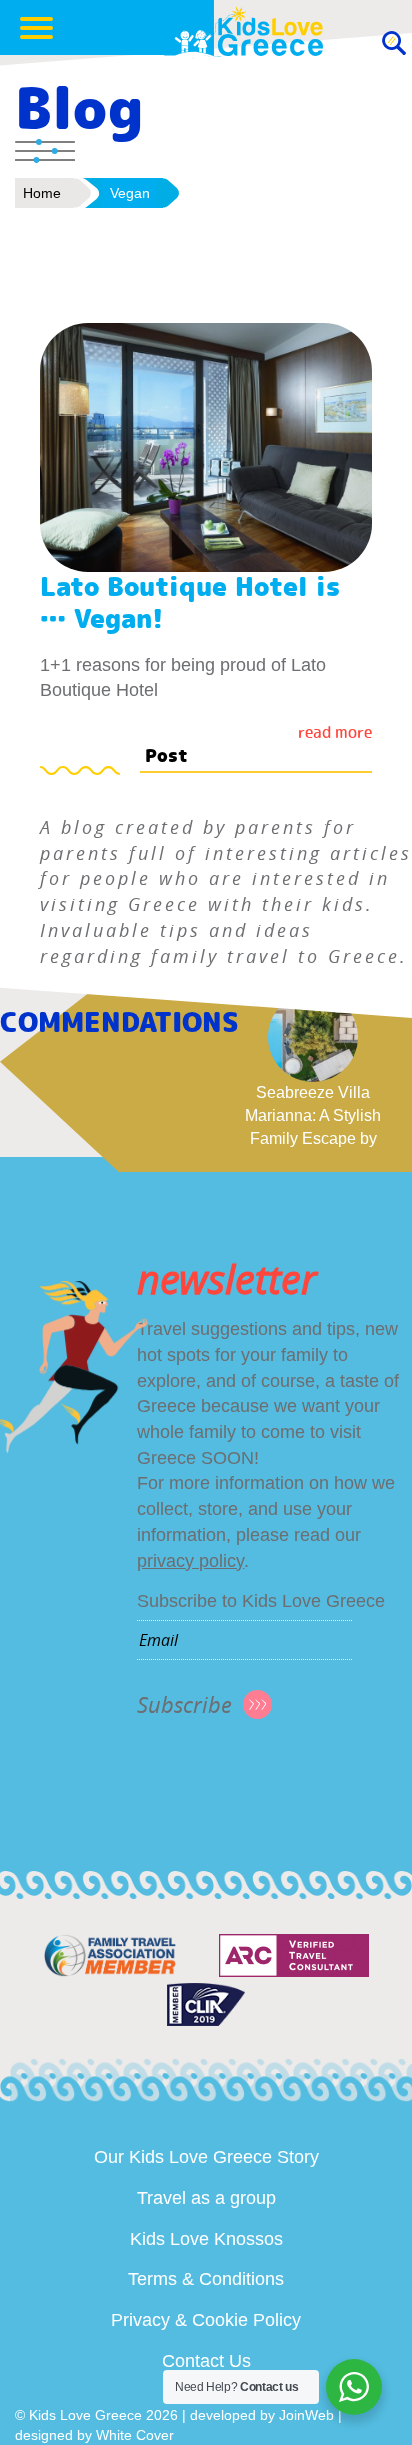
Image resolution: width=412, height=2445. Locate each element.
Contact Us (206, 2361)
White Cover (135, 2435)
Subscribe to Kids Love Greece (261, 1601)
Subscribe (184, 1704)
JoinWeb (306, 2415)
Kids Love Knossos (206, 2239)
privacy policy (190, 1561)
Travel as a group (206, 2198)
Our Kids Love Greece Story (206, 2157)
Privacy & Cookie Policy (206, 2320)
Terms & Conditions (206, 2279)
